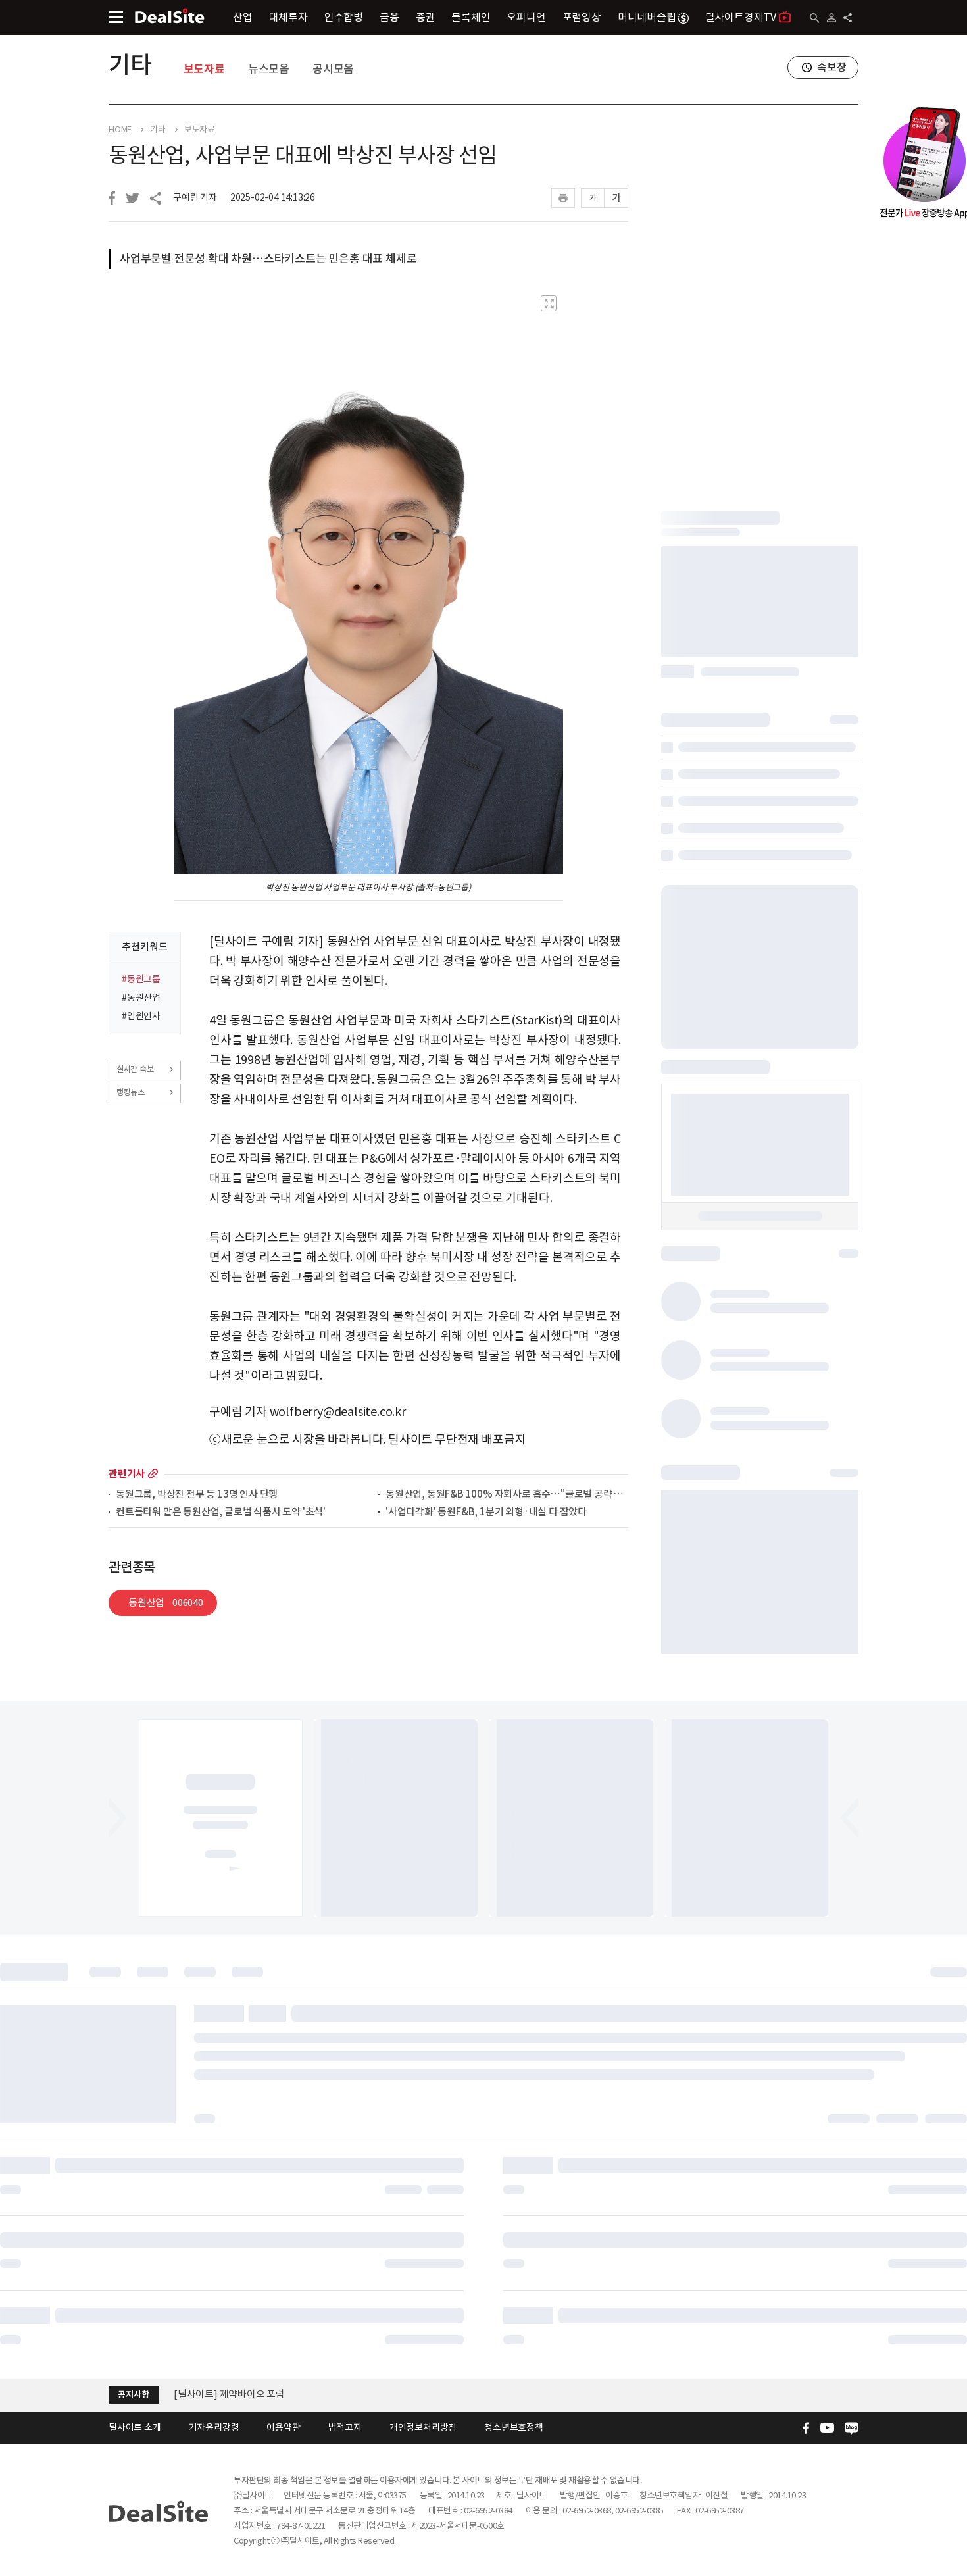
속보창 (831, 67)
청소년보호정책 (514, 2427)
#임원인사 (141, 1016)
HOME (120, 130)
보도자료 (204, 69)
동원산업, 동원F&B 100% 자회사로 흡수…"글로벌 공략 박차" (507, 1495)
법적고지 (345, 2427)
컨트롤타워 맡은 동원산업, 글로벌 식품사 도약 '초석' (221, 1512)
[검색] (815, 18)
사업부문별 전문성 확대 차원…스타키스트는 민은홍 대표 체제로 (268, 259)
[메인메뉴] (116, 17)
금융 (389, 17)
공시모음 (333, 69)
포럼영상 (582, 17)
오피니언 (526, 17)
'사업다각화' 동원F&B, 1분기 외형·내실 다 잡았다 (486, 1512)
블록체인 (471, 17)
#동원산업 (141, 998)
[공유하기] (848, 18)
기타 (130, 64)
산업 (243, 17)
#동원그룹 (141, 979)
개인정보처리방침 (423, 2427)
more (153, 1474)
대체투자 (288, 17)
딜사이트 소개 (135, 2427)
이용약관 (283, 2427)
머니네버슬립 (647, 17)
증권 (426, 17)
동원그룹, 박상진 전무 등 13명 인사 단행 (197, 1495)
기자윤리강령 (214, 2427)
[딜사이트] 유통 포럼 (216, 2394)
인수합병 (344, 17)
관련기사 (127, 1474)
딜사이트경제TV (741, 17)
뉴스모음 (269, 69)
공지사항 (133, 2395)
